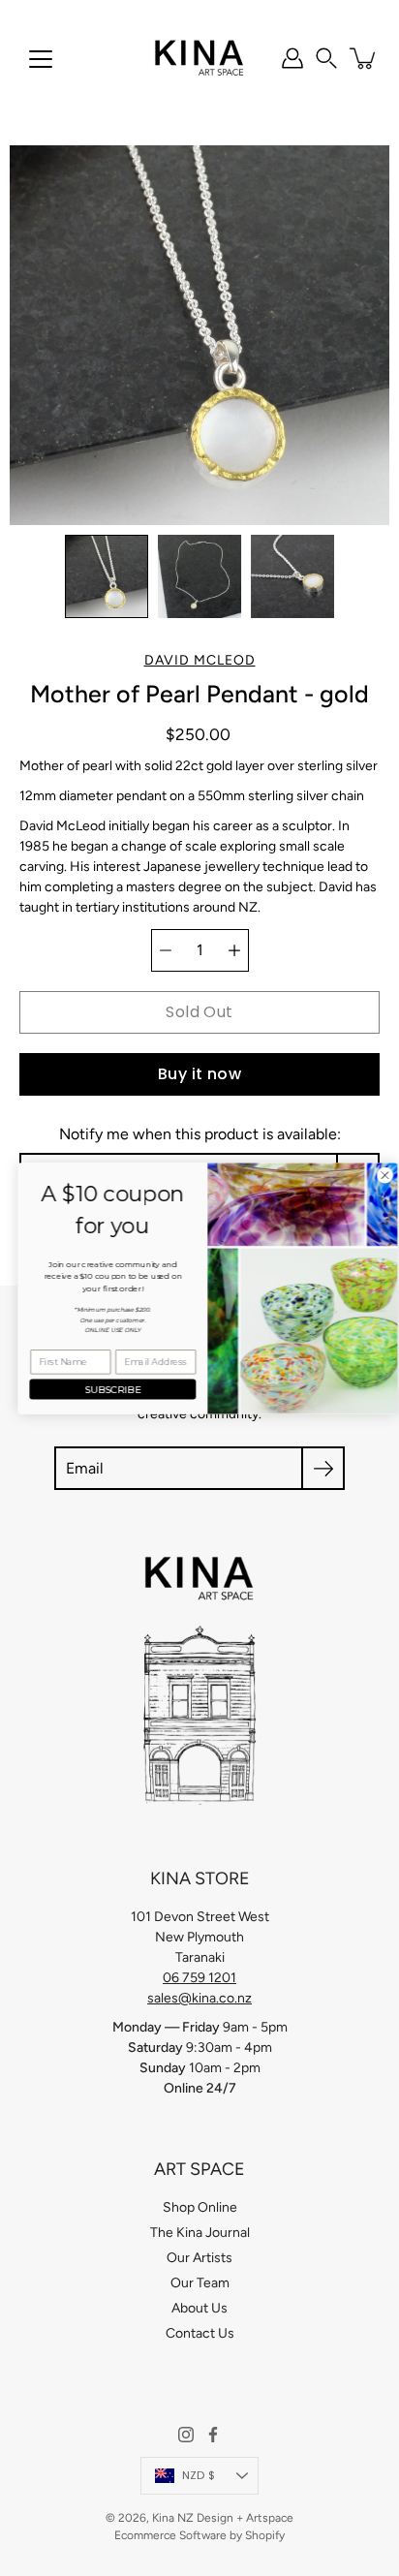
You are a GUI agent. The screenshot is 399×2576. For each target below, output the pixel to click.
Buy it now (199, 1074)
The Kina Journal (200, 2233)
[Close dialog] (377, 1175)
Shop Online (200, 2207)
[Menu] (41, 59)
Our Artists (199, 2258)
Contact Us (200, 2333)
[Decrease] (166, 950)
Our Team (200, 2283)
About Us (199, 2308)
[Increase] (234, 950)
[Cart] (364, 58)
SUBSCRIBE (105, 1388)
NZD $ (199, 2475)
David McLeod (200, 660)
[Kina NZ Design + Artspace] (200, 58)
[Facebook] (213, 2435)
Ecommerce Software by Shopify (199, 2535)
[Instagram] (186, 2435)
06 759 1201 (199, 1978)
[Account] (292, 58)
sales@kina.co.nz (199, 1998)
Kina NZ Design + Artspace (223, 2518)
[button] (326, 58)
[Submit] (323, 1468)
